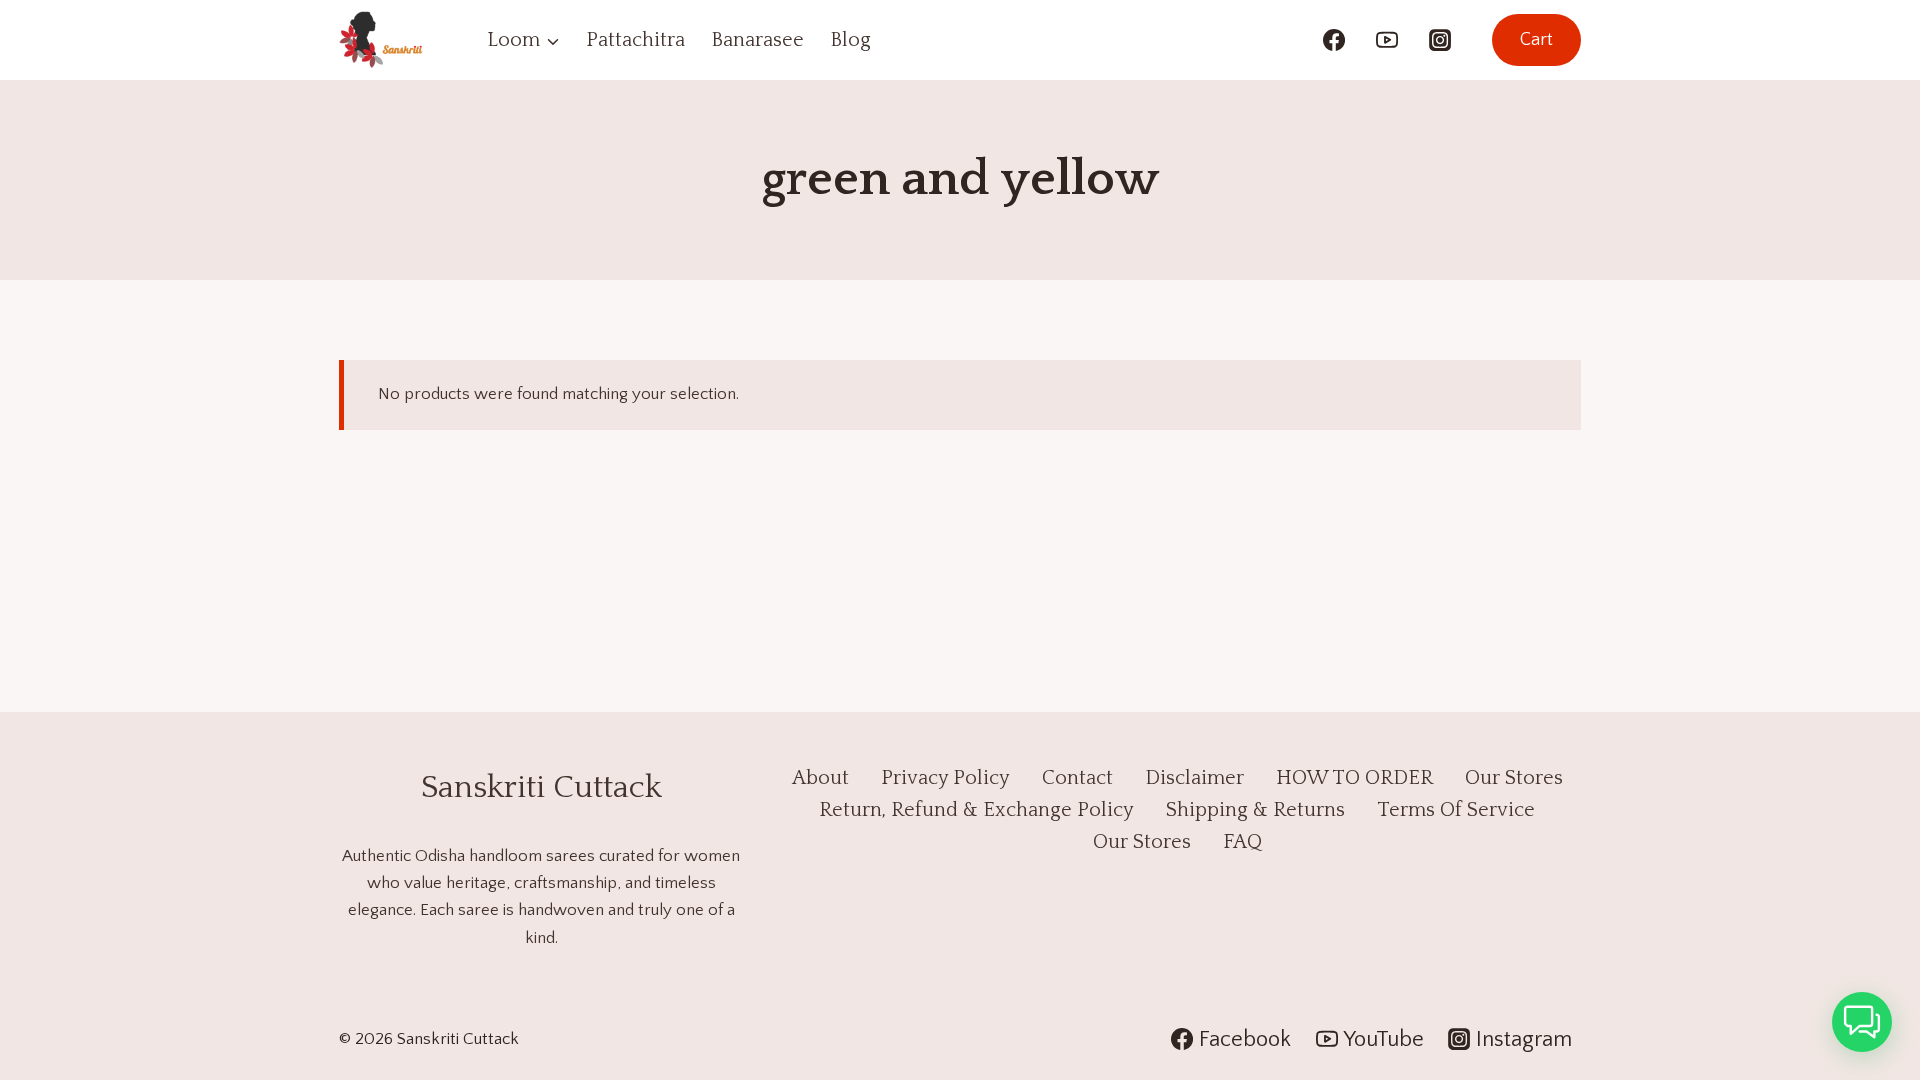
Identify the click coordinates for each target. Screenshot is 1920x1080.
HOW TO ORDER (1354, 778)
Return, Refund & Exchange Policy (976, 810)
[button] (1862, 1022)
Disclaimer (1194, 778)
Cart (1536, 40)
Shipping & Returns (1255, 810)
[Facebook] (1334, 40)
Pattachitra (635, 40)
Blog (850, 40)
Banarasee (757, 40)
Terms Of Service (1456, 810)
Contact (1077, 778)
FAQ (1242, 842)
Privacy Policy (945, 778)
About (820, 778)
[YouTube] (1387, 40)
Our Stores (1514, 778)
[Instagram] (1440, 40)
